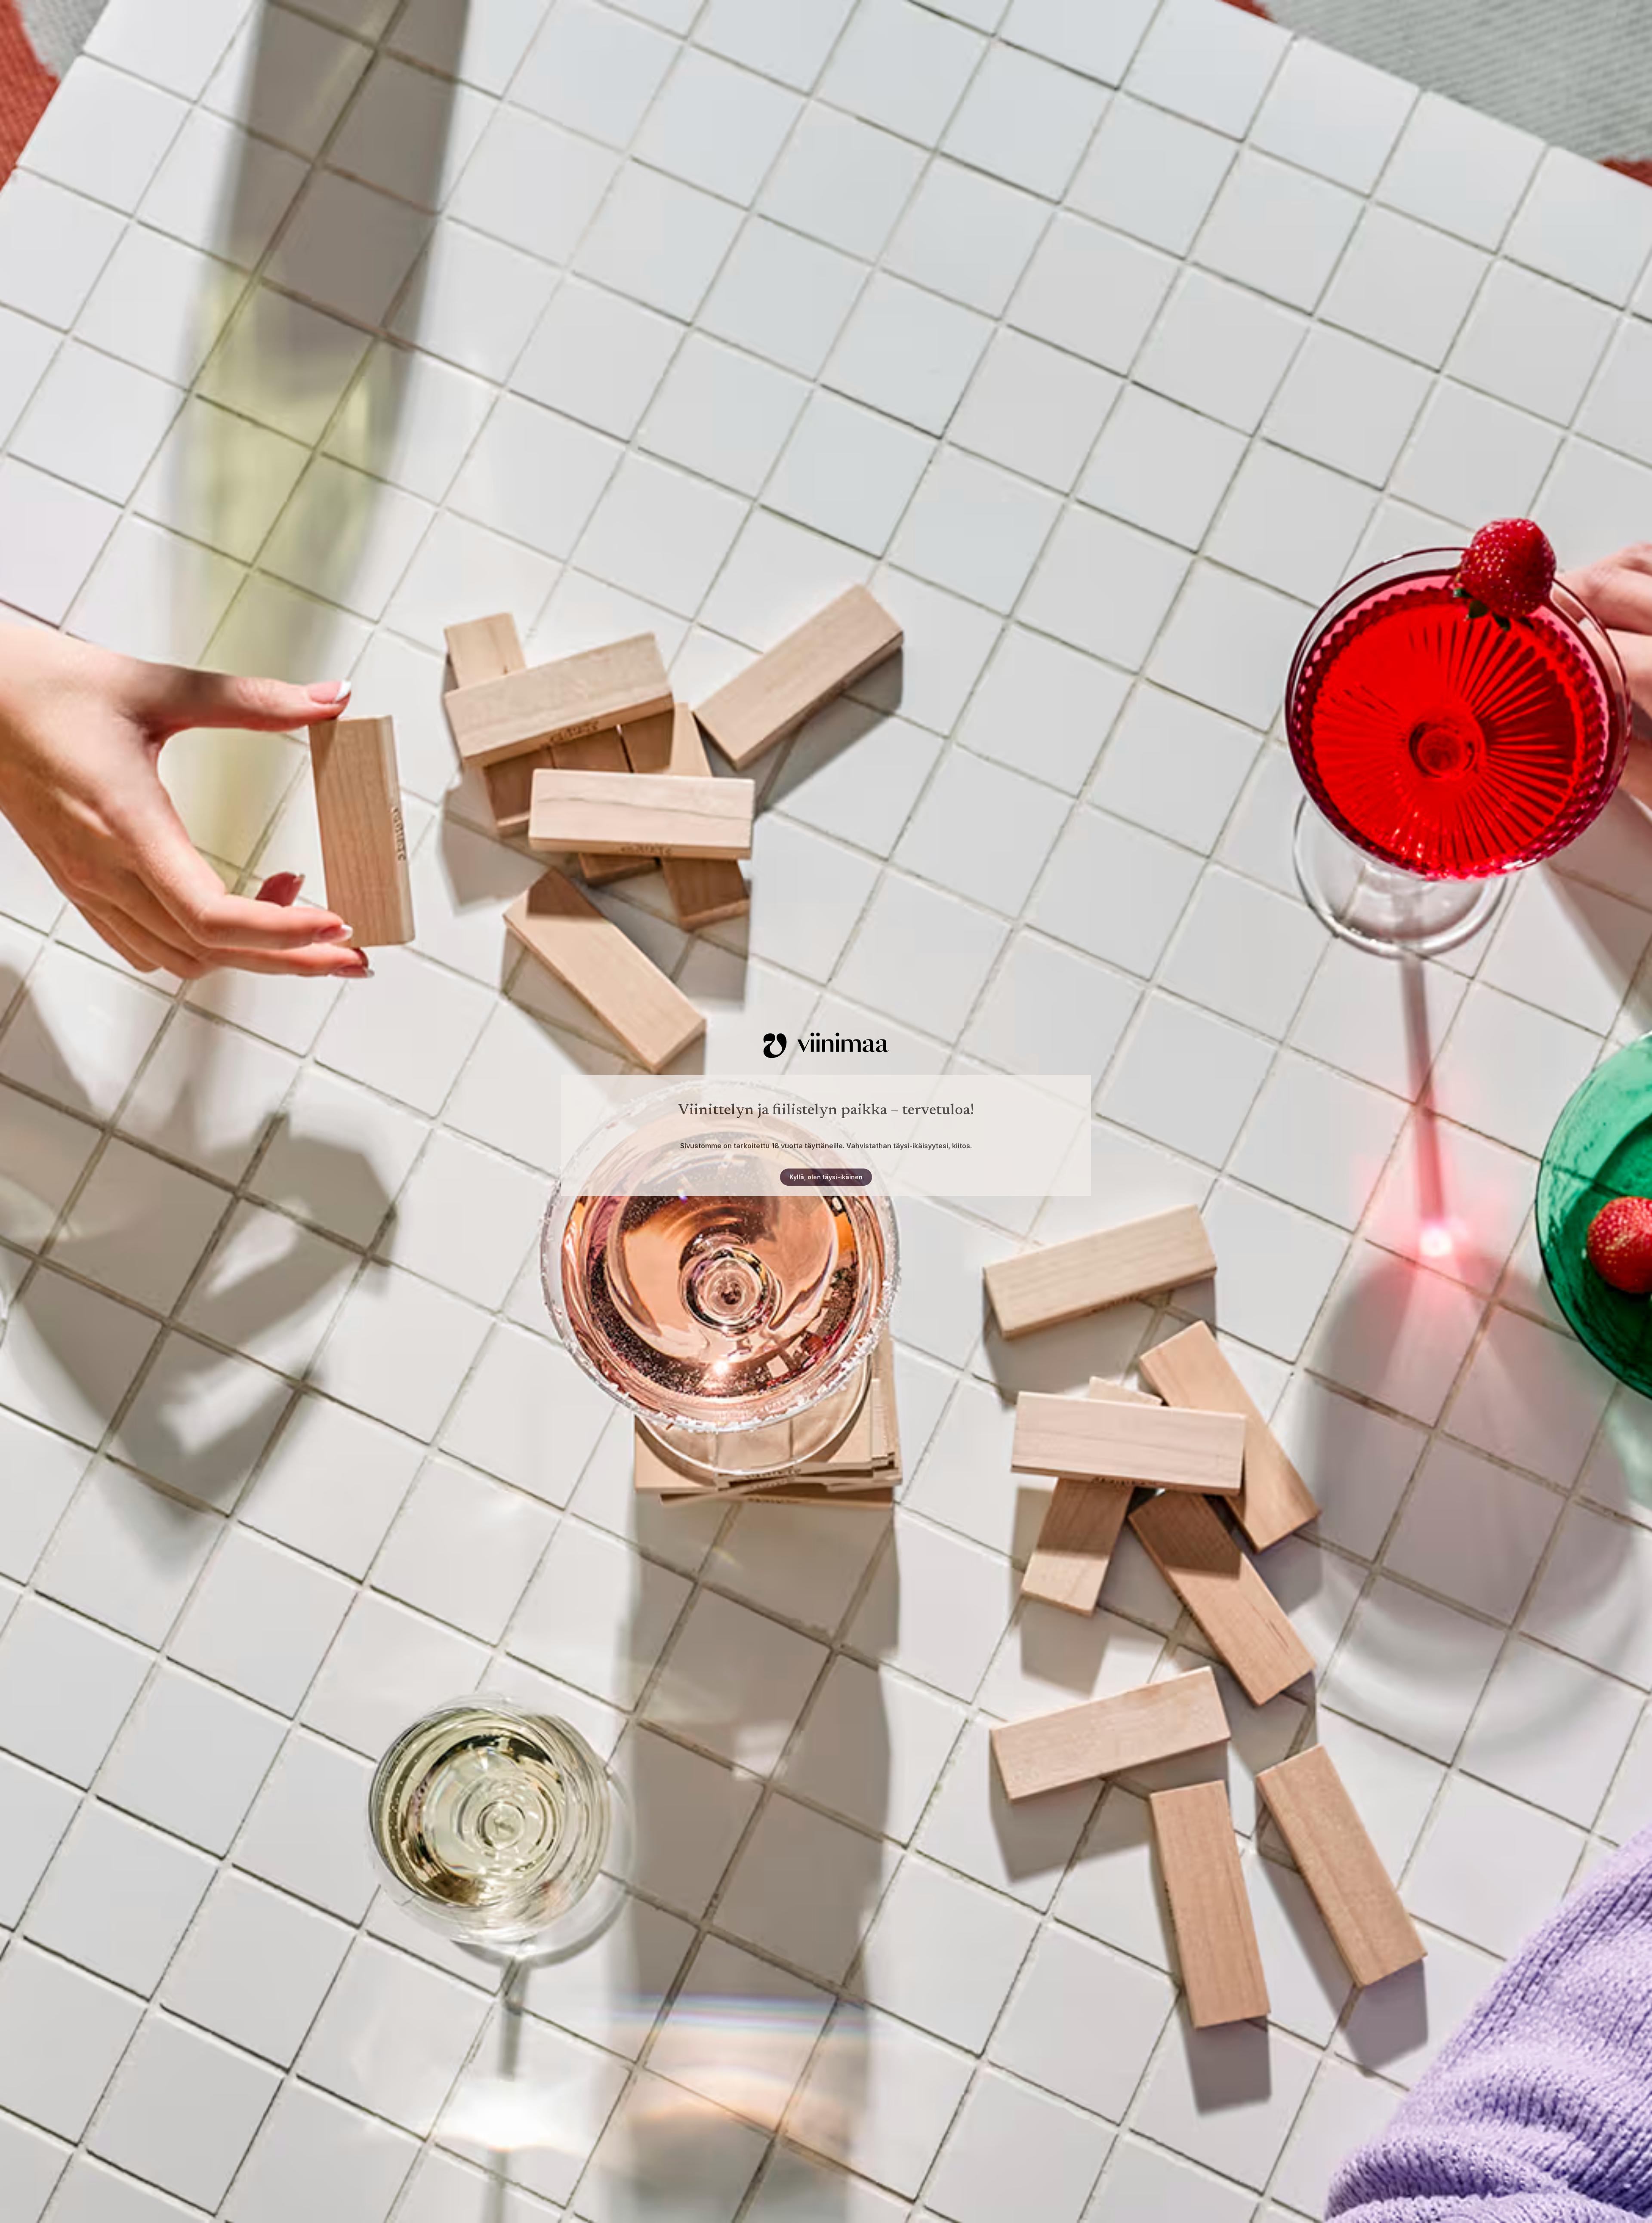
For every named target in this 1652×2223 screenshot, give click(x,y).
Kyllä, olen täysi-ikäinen (826, 1177)
